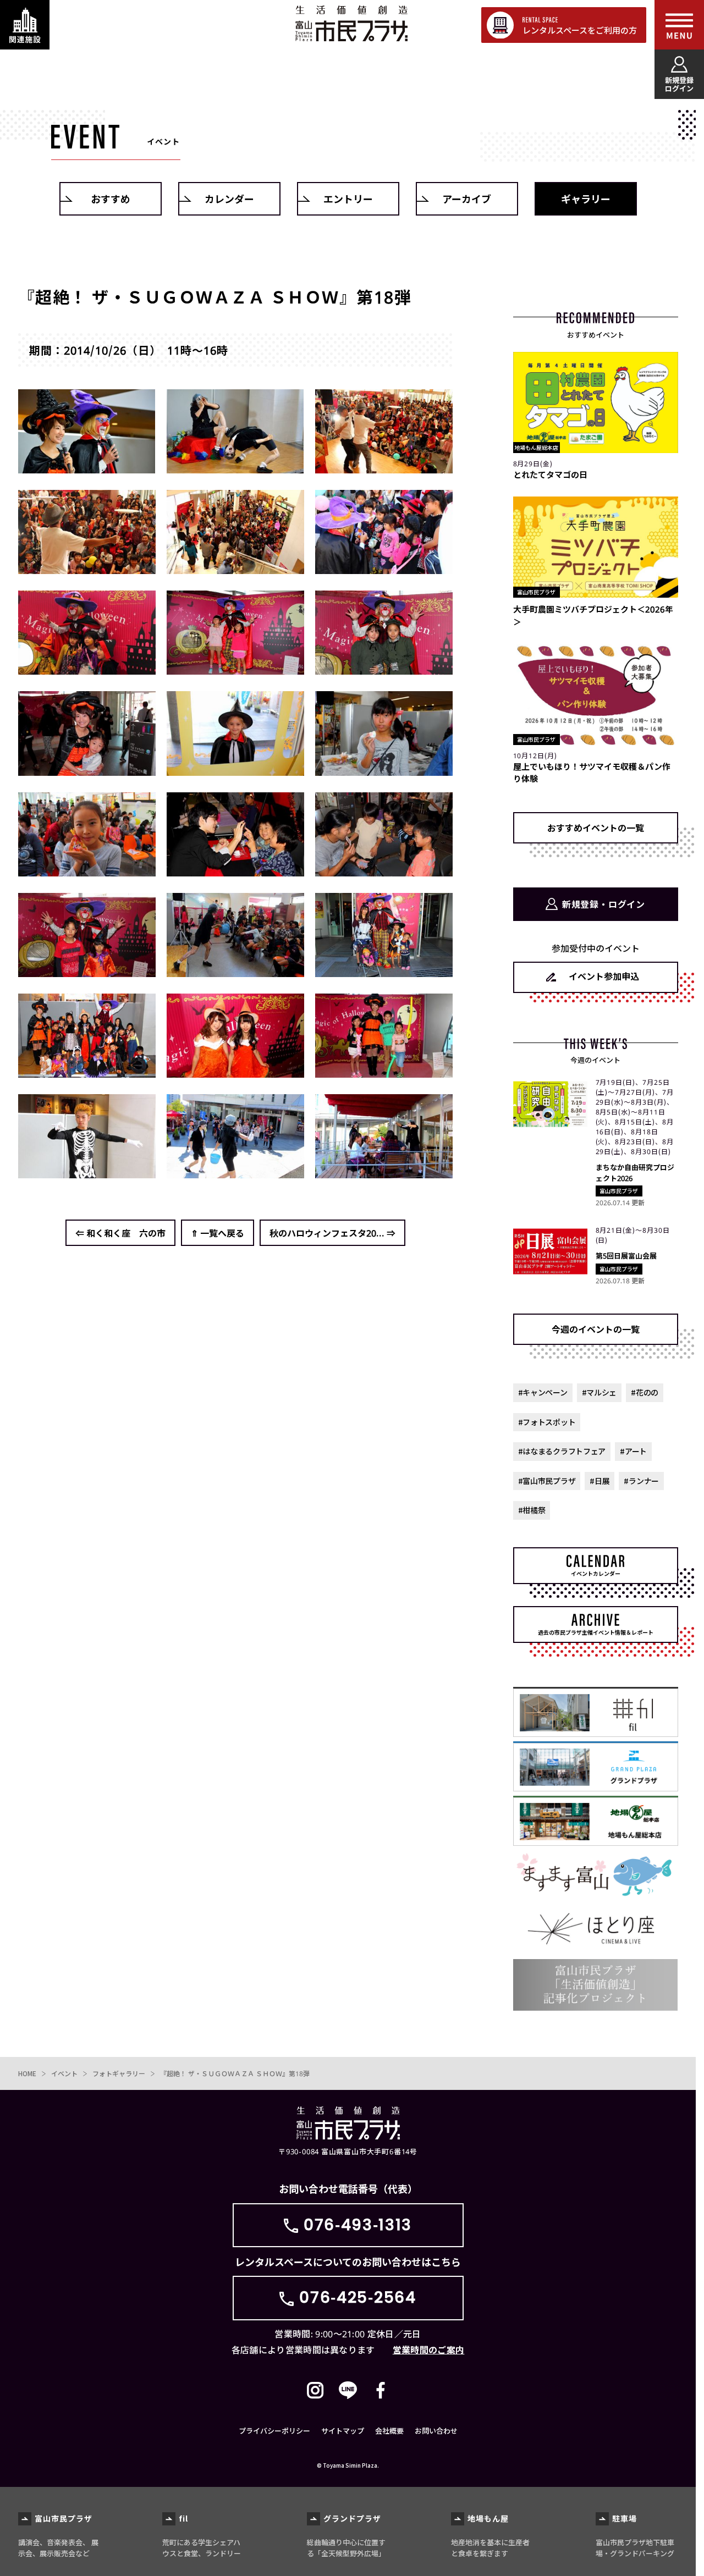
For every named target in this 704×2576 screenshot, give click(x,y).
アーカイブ (467, 198)
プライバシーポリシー (274, 2431)
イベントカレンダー (596, 1573)
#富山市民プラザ (547, 1481)
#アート (633, 1451)
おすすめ (111, 198)
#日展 (599, 1481)
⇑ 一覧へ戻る (218, 1233)
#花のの (645, 1392)
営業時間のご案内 (429, 2349)
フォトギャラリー (119, 2073)
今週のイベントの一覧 (596, 1329)
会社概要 (389, 2431)
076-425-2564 (358, 2298)
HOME (27, 2073)
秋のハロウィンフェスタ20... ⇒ (332, 1233)
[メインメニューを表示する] (679, 25)
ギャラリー (586, 198)
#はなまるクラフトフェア (562, 1451)
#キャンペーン (543, 1392)
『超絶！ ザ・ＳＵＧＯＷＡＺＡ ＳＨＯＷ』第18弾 (235, 2073)
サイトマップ (343, 2431)
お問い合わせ (436, 2431)
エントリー (348, 198)
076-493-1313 (358, 2225)
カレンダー (229, 198)
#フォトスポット (547, 1422)
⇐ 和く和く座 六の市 (120, 1233)
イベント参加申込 (604, 976)
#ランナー (641, 1481)
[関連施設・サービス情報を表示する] (25, 25)
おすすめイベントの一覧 (596, 828)
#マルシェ (599, 1392)
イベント (64, 2073)
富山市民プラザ (351, 23)
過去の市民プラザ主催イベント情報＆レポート (596, 1632)
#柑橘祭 (532, 1510)
